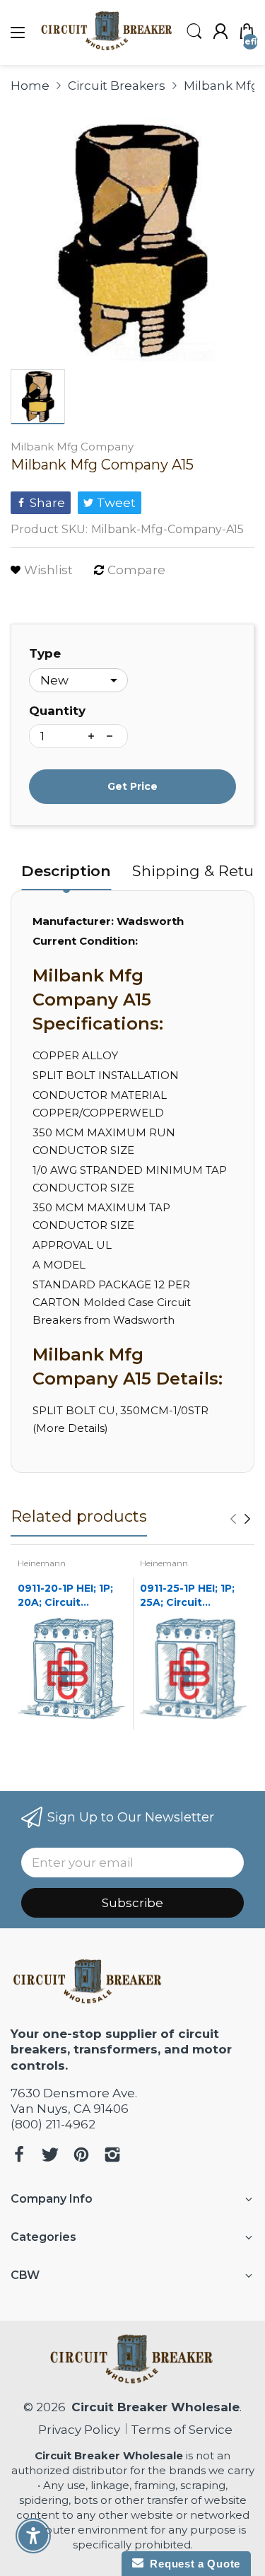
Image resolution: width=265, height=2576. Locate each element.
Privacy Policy (76, 2430)
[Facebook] (19, 2156)
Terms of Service (182, 2430)
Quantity (57, 711)
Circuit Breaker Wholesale (155, 2407)
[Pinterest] (81, 2156)
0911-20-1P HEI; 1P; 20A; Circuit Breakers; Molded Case (65, 1596)
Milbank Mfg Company (72, 447)
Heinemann (42, 1563)
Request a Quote (192, 2564)
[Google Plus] (112, 2156)
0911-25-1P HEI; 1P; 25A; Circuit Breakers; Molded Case (187, 1596)
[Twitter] (50, 2156)
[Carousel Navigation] (240, 1519)
